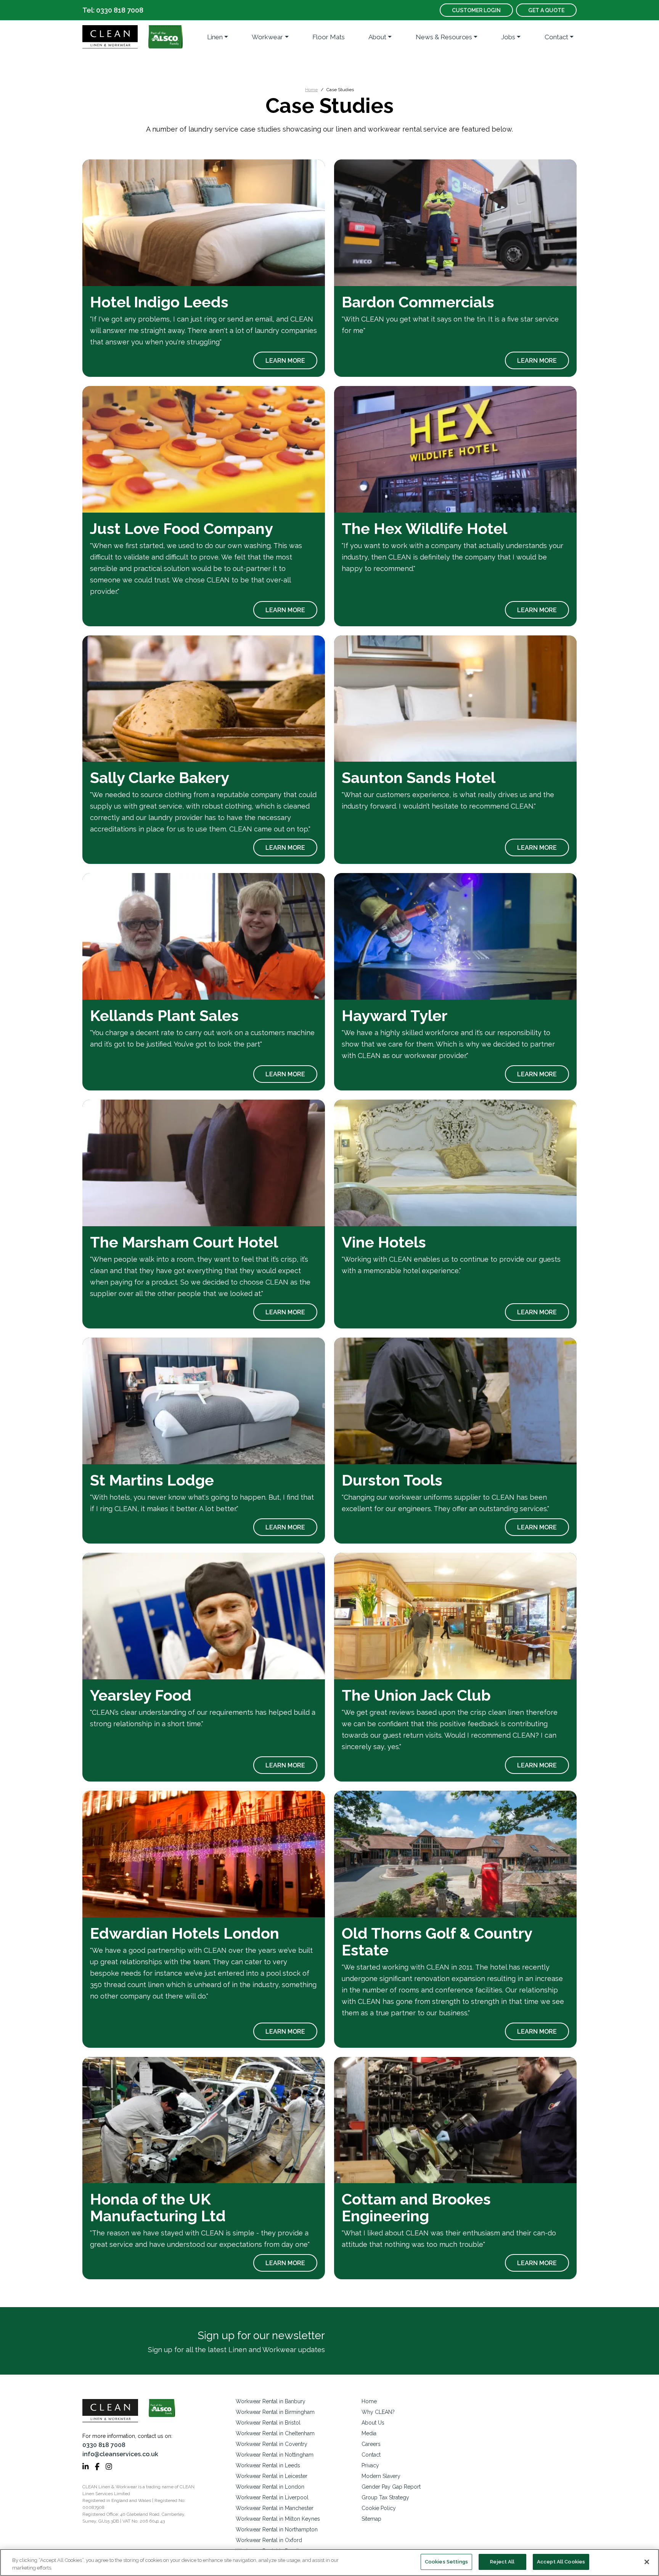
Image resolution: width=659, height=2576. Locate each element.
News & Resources (444, 37)
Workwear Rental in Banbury (271, 2401)
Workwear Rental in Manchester (275, 2508)
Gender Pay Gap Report (391, 2487)
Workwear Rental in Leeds (268, 2465)
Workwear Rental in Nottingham (275, 2455)
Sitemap (371, 2519)
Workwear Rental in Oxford (269, 2540)
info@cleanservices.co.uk (120, 2454)
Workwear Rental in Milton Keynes (278, 2519)
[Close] (647, 2562)
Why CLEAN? (378, 2412)
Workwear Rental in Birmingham (275, 2412)
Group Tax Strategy (385, 2497)
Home (311, 90)
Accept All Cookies (561, 2562)
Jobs (508, 37)
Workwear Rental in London (270, 2487)
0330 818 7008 (104, 2445)
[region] (329, 2562)
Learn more (285, 361)
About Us (373, 2423)
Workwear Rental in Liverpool (272, 2497)
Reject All (502, 2562)
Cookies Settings (446, 2562)
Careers (371, 2444)
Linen (215, 37)
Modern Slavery (381, 2476)
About (377, 37)
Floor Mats (329, 37)
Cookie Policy (379, 2508)
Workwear (267, 37)
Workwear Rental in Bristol (268, 2423)
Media (369, 2433)
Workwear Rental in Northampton (277, 2529)
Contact (556, 37)
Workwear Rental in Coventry (272, 2444)
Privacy (370, 2465)
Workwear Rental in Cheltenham (275, 2433)
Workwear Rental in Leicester (272, 2476)
